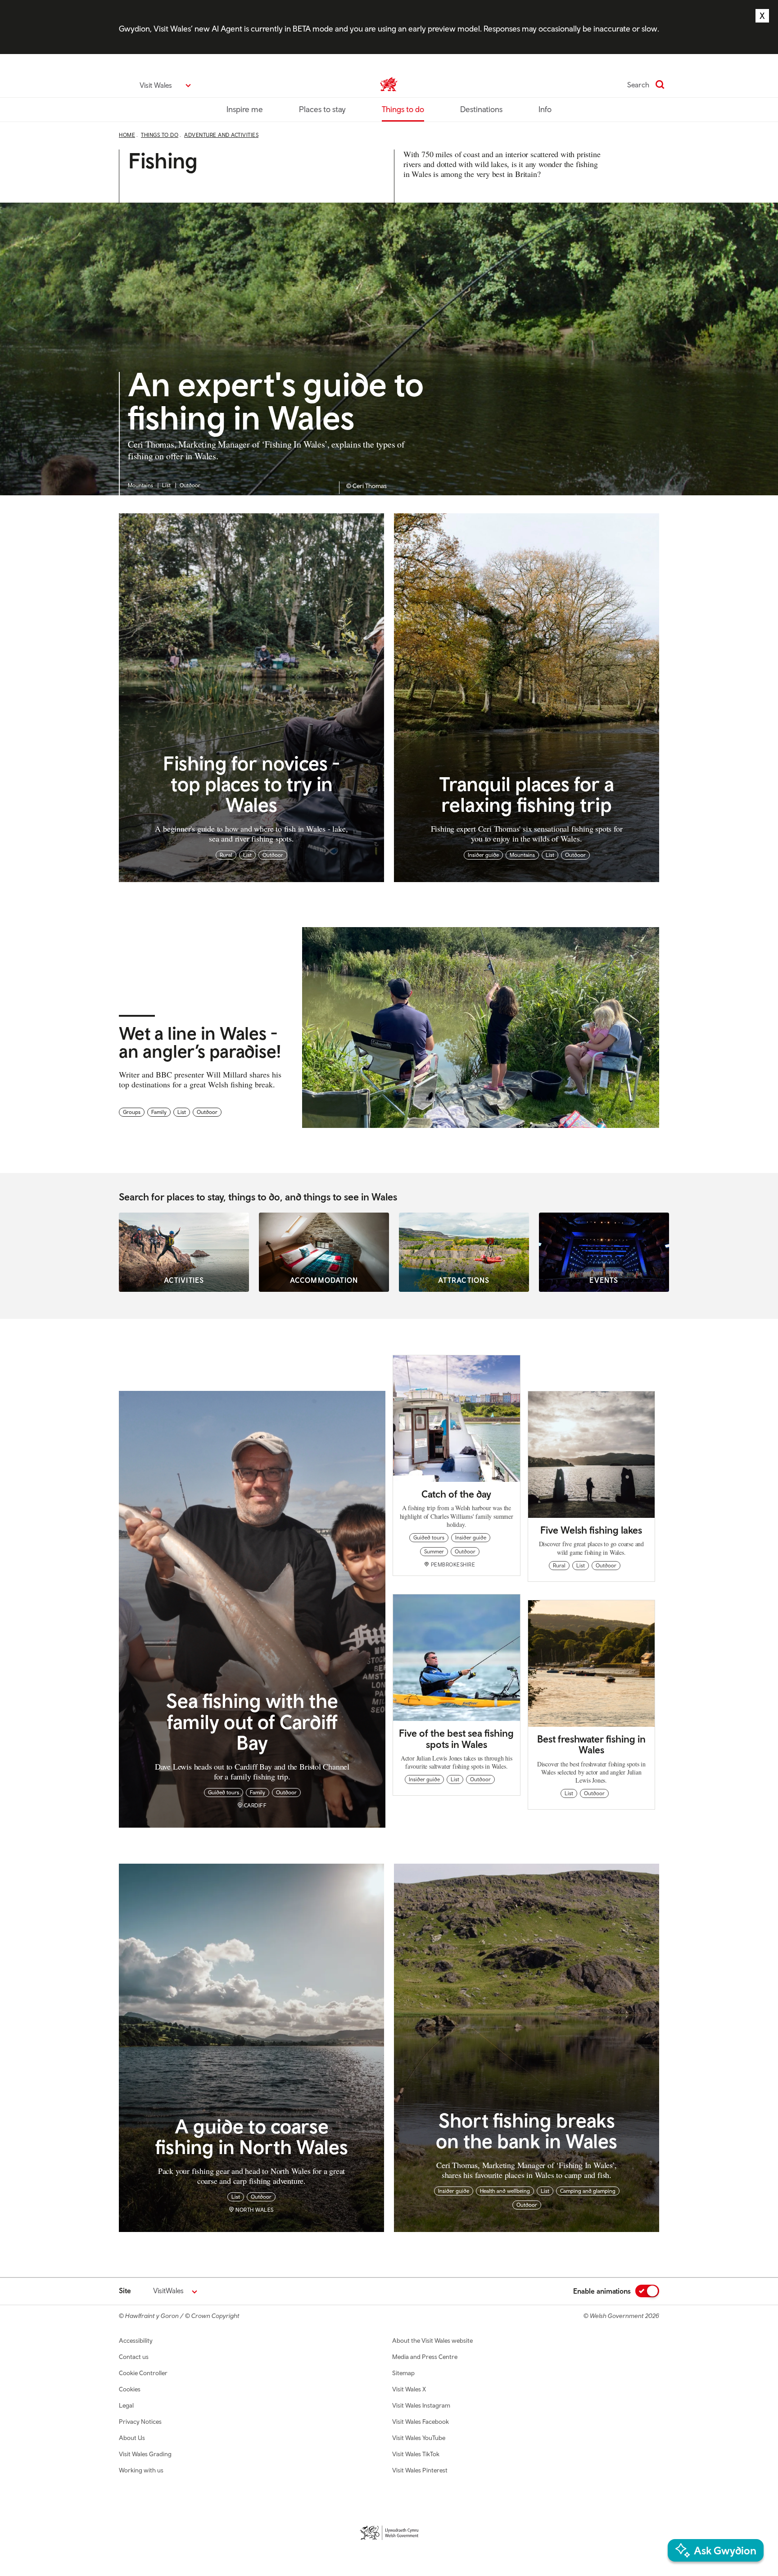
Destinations (481, 109)
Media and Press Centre (425, 2357)
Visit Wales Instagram (421, 2405)
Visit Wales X (409, 2389)
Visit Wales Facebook (421, 2422)
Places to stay (322, 109)
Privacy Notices (140, 2422)
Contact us (134, 2357)
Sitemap (403, 2373)
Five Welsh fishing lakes (591, 1530)
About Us (132, 2438)
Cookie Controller (143, 2373)
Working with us (141, 2470)
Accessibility (136, 2341)
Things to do (403, 109)
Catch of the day (456, 1494)
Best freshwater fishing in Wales (591, 1744)
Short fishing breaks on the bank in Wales (527, 2130)
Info (545, 109)
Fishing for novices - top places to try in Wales (251, 784)
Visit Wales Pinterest (420, 2470)
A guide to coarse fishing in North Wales (252, 2136)
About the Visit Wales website (432, 2341)
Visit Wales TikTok (416, 2454)
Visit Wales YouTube (419, 2438)
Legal (126, 2405)
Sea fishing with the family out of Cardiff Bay (252, 1721)
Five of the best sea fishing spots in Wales (456, 1738)
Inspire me (245, 109)
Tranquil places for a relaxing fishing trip (527, 794)
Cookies (130, 2389)
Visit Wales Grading (145, 2454)
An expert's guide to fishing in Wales (276, 402)
